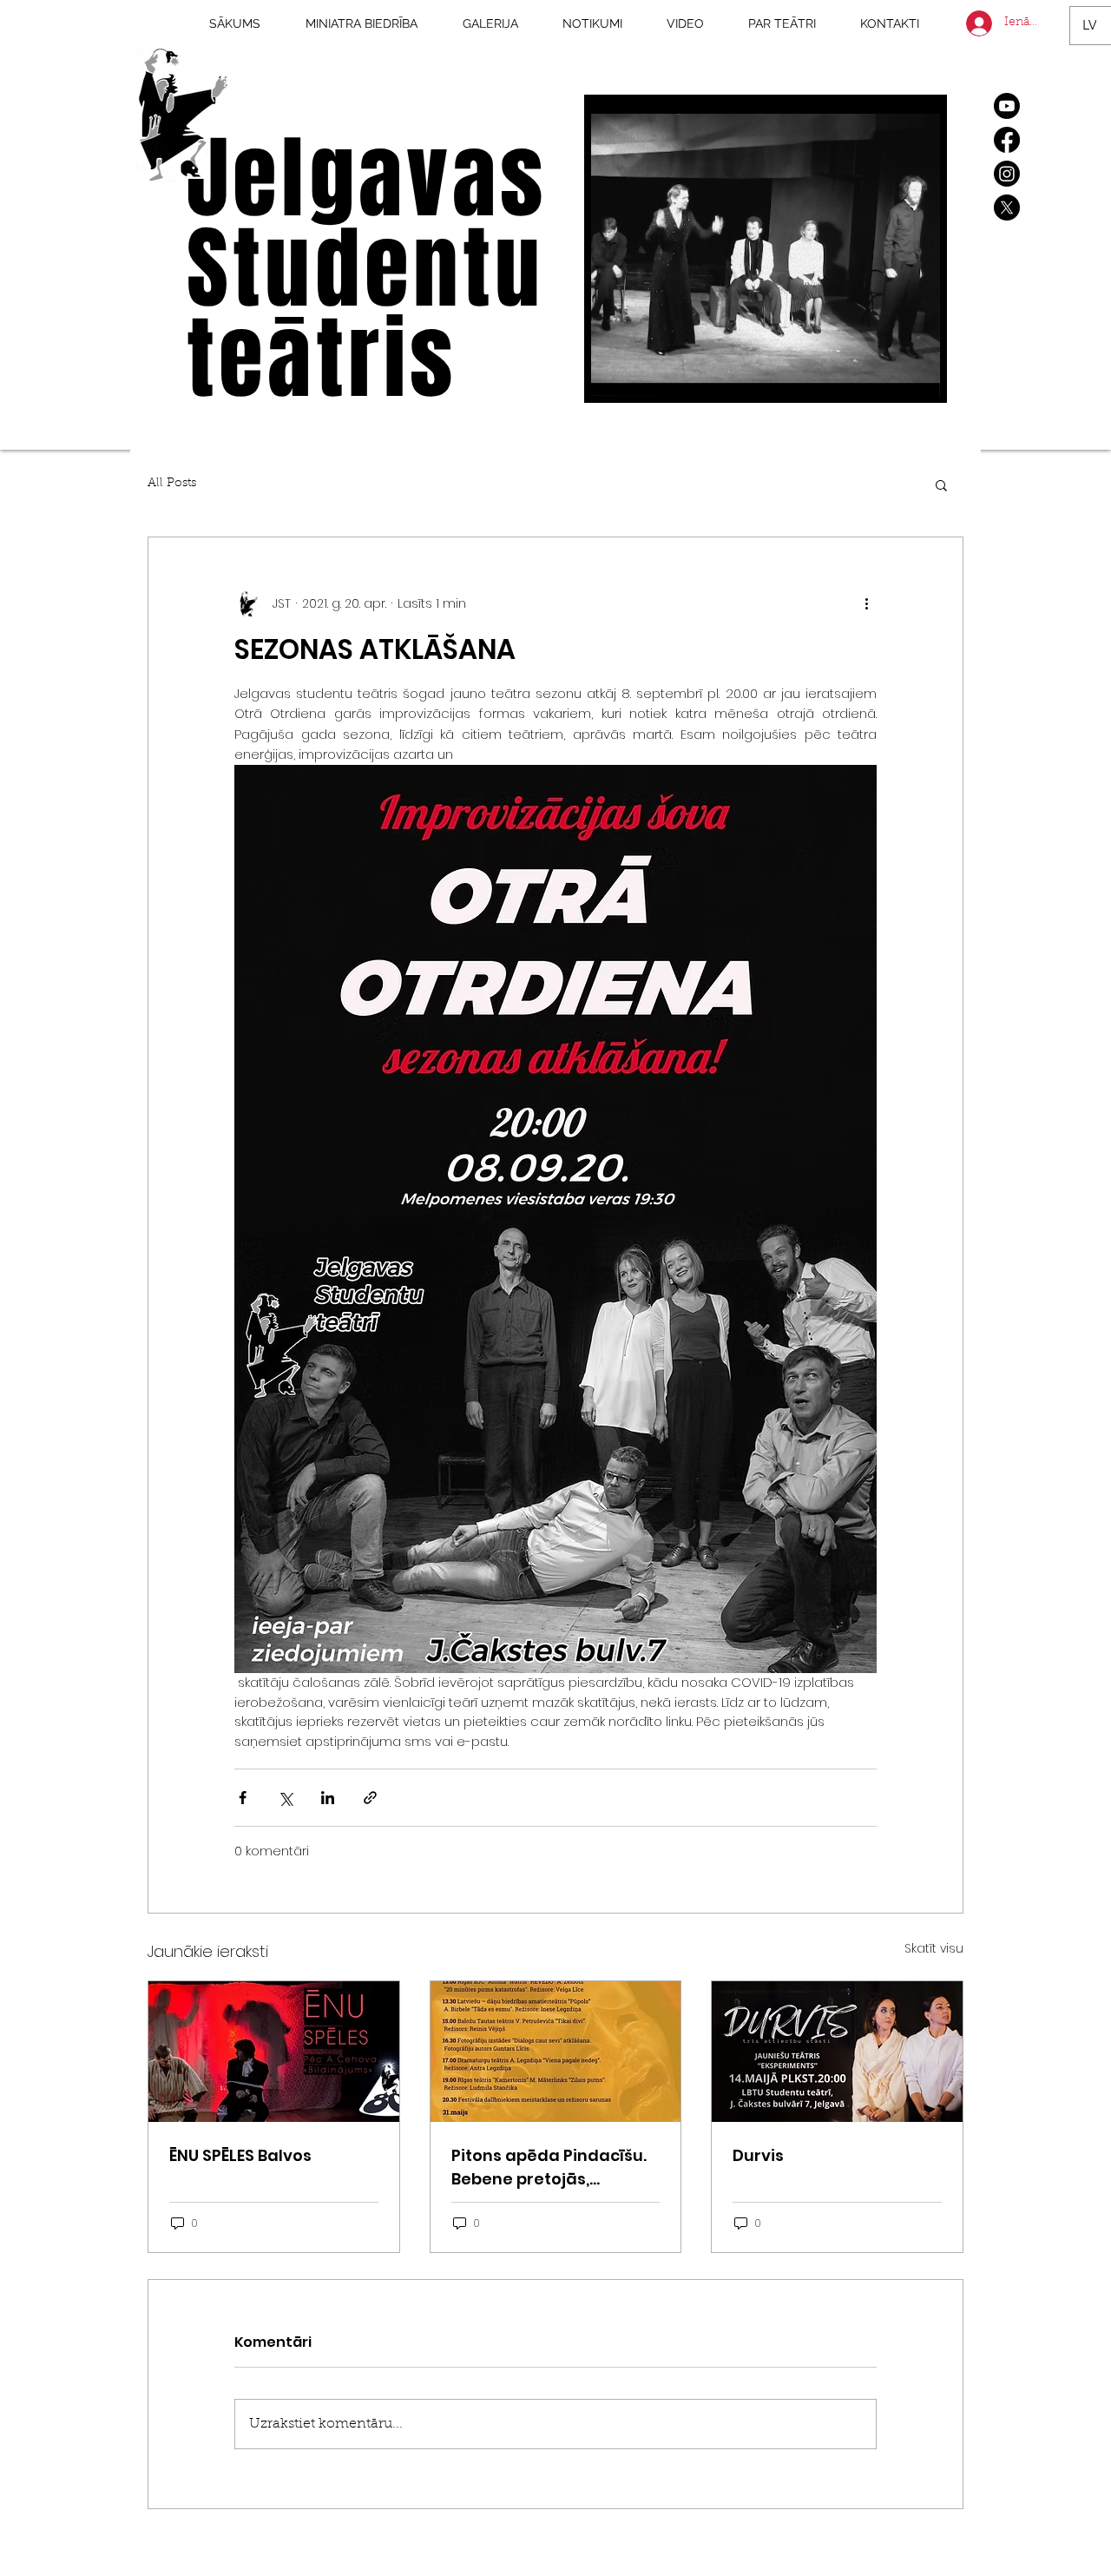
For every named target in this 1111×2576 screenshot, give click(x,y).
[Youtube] (1007, 106)
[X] (1007, 208)
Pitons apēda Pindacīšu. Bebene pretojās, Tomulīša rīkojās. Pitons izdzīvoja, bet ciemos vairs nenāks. (549, 2168)
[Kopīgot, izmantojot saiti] (370, 1798)
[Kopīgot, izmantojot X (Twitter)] (285, 1798)
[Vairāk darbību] (866, 603)
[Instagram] (1007, 174)
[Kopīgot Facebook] (243, 1798)
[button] (918, 377)
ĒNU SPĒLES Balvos (240, 2155)
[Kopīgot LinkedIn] (328, 1798)
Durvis (758, 2155)
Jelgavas (367, 179)
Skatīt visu (934, 1948)
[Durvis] (837, 2052)
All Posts (172, 484)
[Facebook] (1007, 140)
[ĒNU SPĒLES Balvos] (274, 2052)
